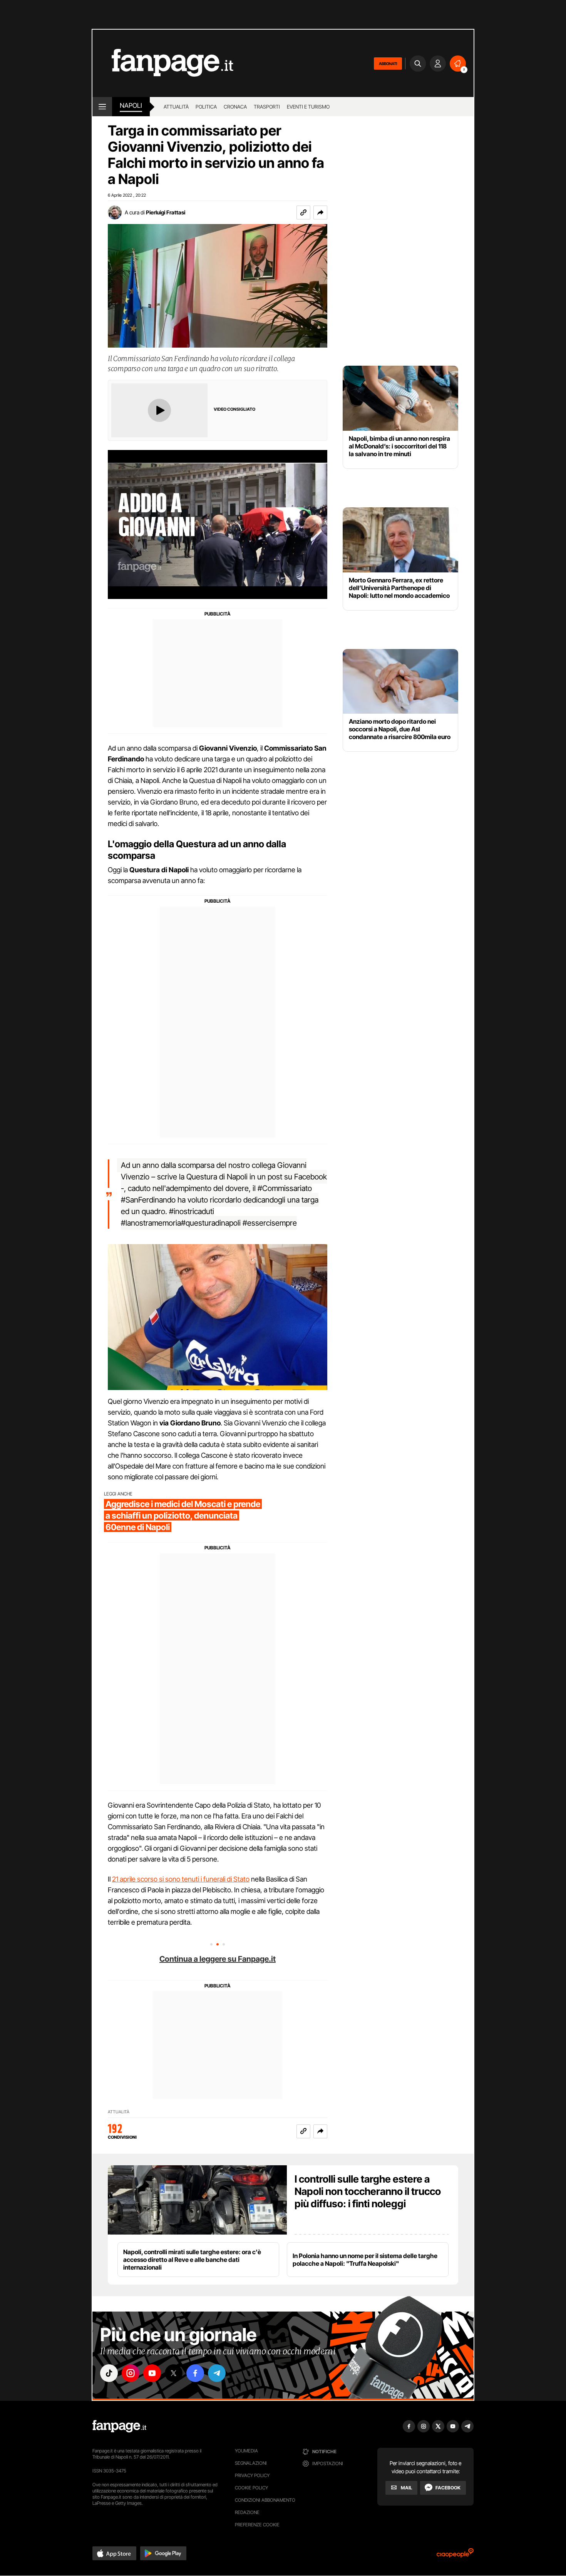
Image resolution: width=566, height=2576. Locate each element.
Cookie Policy (251, 2488)
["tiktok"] (109, 2373)
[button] (320, 212)
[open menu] (102, 107)
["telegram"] (217, 2373)
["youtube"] (152, 2373)
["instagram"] (131, 2373)
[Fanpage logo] (163, 63)
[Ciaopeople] (455, 2555)
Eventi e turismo (308, 107)
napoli (131, 105)
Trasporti (267, 107)
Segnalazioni (251, 2463)
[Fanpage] (119, 2426)
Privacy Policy (252, 2475)
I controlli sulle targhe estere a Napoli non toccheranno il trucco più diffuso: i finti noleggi (368, 2191)
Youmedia (246, 2451)
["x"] (174, 2373)
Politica (206, 107)
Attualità (176, 107)
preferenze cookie (257, 2525)
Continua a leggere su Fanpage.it (218, 1959)
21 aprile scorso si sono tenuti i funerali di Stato (181, 1879)
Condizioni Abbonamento (265, 2500)
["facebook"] (195, 2373)
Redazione (247, 2512)
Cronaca (235, 107)
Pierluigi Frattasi (166, 212)
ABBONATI (388, 64)
